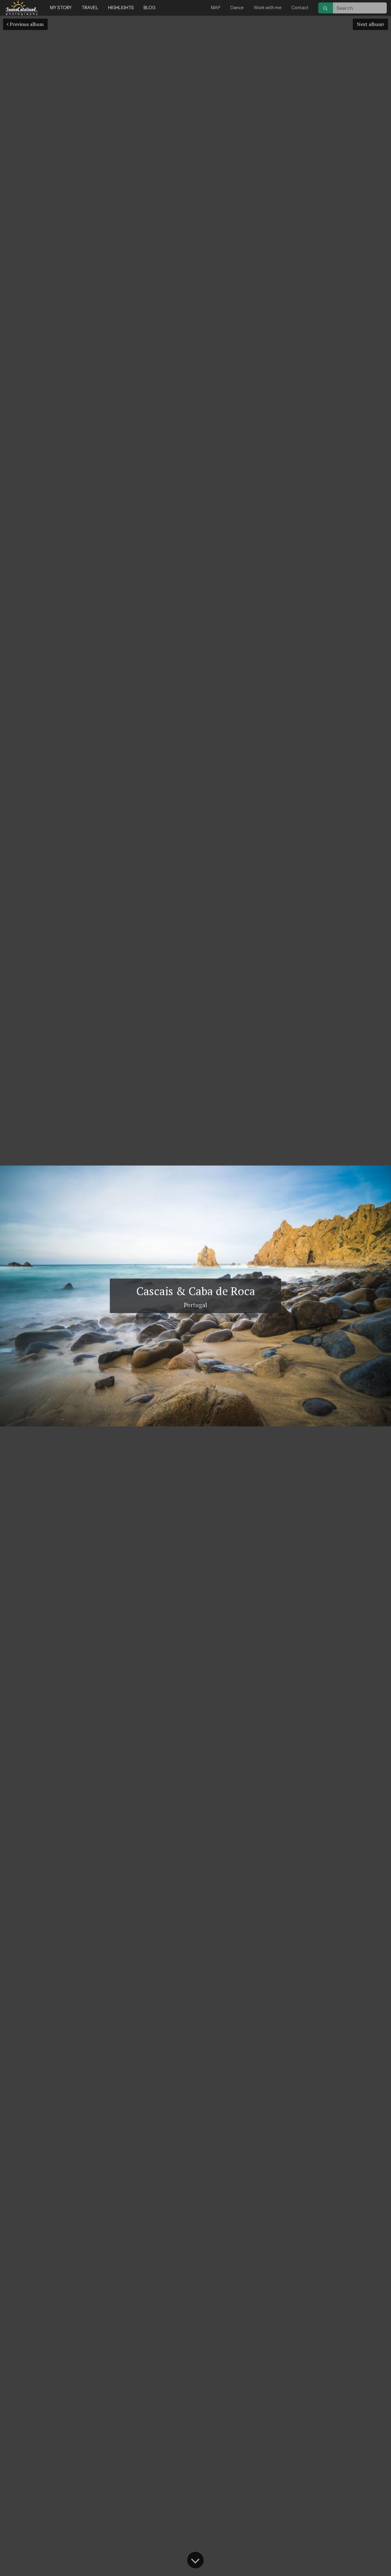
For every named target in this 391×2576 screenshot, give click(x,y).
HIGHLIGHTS (121, 8)
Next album (370, 24)
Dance (237, 8)
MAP (216, 8)
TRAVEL (90, 8)
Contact (300, 8)
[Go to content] (195, 2560)
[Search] (326, 8)
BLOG (150, 8)
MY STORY (61, 8)
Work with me (268, 8)
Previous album (26, 24)
